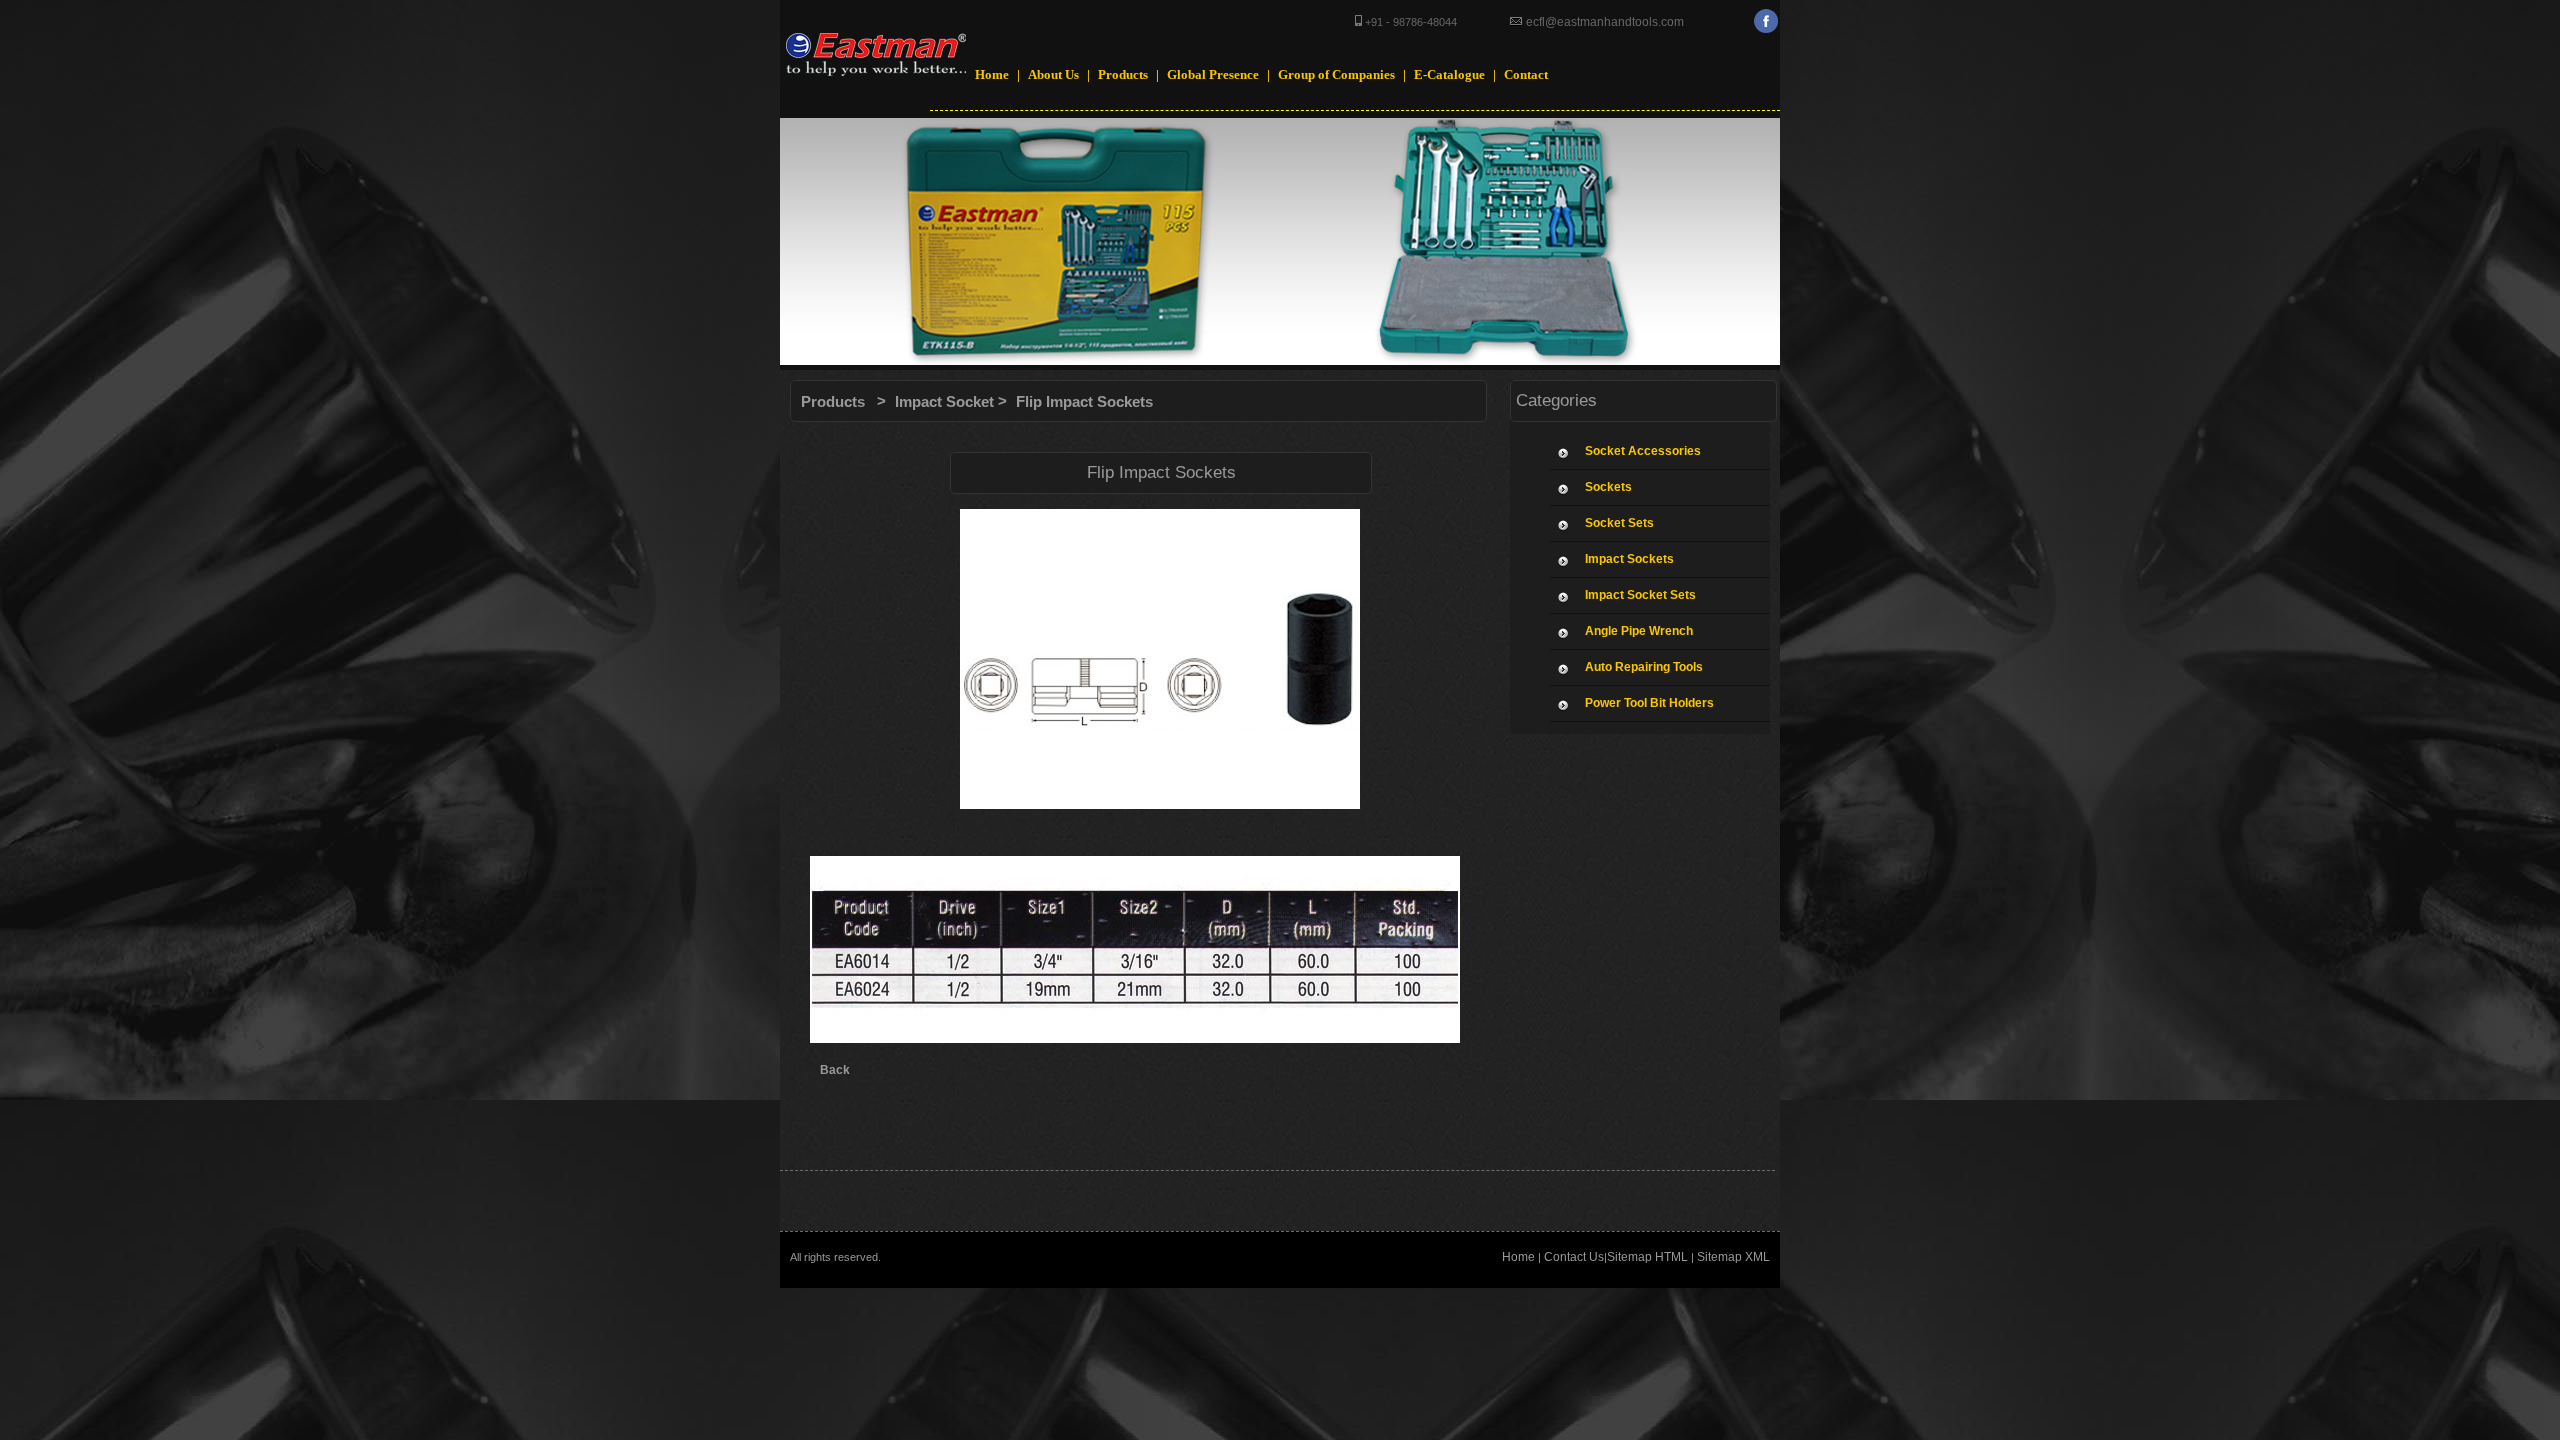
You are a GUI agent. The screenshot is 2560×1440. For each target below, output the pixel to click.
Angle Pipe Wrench (1639, 631)
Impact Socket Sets (1640, 595)
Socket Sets (1619, 523)
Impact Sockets (1629, 559)
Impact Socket (944, 401)
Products (833, 401)
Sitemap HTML (1647, 1257)
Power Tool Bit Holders (1649, 703)
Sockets (1608, 487)
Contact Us (1574, 1257)
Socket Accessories (1643, 451)
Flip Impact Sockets (1084, 401)
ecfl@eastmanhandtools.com (1603, 22)
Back (835, 1070)
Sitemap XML (1733, 1257)
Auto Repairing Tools (1644, 667)
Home (1518, 1257)
